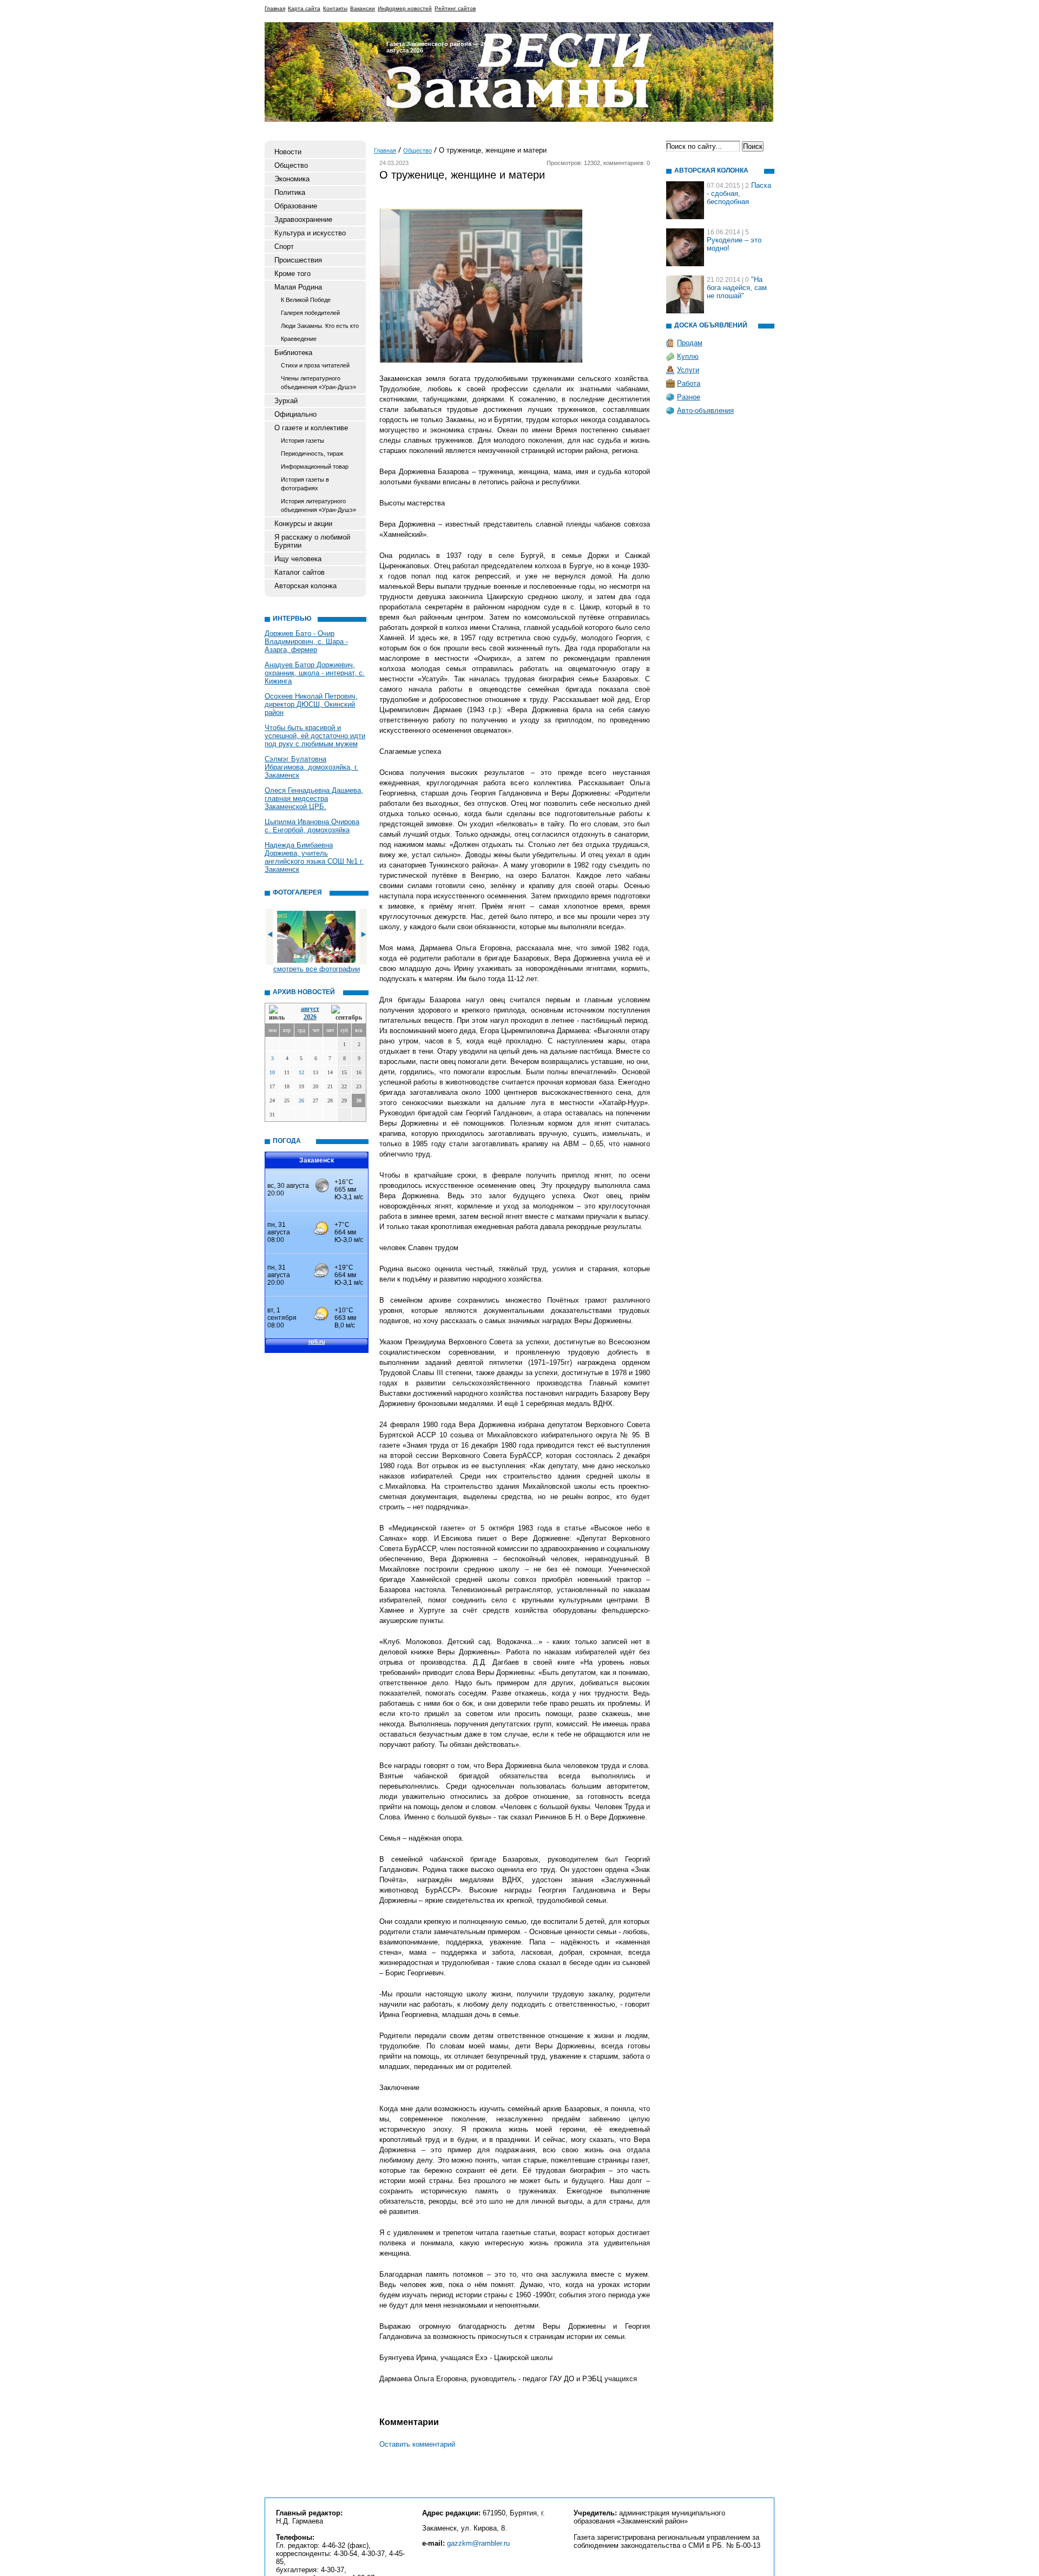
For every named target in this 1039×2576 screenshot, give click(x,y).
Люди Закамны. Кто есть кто (320, 326)
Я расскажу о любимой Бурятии (312, 541)
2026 (310, 1017)
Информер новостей (405, 8)
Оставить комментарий (417, 2444)
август (310, 1009)
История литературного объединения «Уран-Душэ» (318, 505)
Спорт (284, 247)
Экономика (292, 179)
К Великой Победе (306, 300)
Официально (295, 414)
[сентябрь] (347, 1013)
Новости (288, 152)
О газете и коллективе (311, 428)
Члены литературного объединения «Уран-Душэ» (318, 383)
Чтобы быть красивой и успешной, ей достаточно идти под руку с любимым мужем (315, 736)
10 (272, 1072)
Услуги (688, 370)
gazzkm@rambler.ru (478, 2543)
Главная (275, 8)
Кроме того (292, 274)
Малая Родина (298, 287)
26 (301, 1100)
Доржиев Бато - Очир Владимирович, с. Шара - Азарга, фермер (306, 642)
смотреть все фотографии (317, 969)
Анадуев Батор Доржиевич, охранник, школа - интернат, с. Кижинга (315, 673)
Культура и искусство (310, 233)
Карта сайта (304, 8)
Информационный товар (315, 466)
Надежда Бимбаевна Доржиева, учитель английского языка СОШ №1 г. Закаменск (314, 857)
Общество (291, 165)
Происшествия (298, 260)
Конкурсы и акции (303, 524)
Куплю (688, 356)
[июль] (279, 1013)
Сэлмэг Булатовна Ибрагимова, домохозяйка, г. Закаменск (311, 767)
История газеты (303, 441)
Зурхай (286, 401)
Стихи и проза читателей (315, 365)
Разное (689, 397)
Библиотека (293, 353)
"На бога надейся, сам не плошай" (737, 288)
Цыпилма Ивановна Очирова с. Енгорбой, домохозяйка (312, 826)
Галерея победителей (310, 313)
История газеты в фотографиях (305, 484)
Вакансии (363, 8)
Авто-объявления (705, 410)
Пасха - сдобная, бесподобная (739, 193)
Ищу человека (298, 559)
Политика (290, 192)
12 (301, 1072)
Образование (296, 206)
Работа (689, 383)
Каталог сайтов (300, 572)
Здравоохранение (303, 219)
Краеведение (299, 339)
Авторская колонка (305, 586)
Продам (690, 343)
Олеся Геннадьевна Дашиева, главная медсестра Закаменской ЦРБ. (314, 799)
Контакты (335, 8)
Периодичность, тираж (312, 454)
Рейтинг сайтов (455, 8)
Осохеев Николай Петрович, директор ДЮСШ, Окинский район (311, 704)
